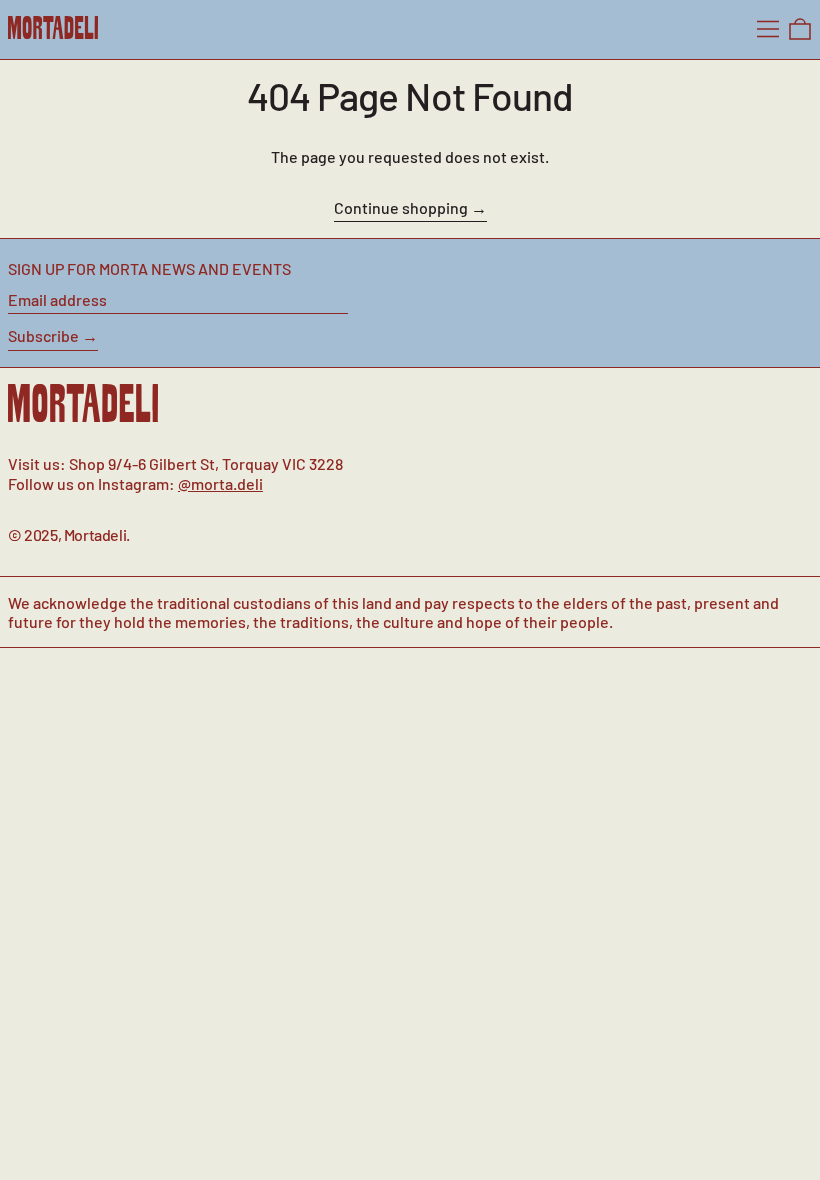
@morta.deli (220, 483)
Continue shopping (401, 207)
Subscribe (43, 335)
